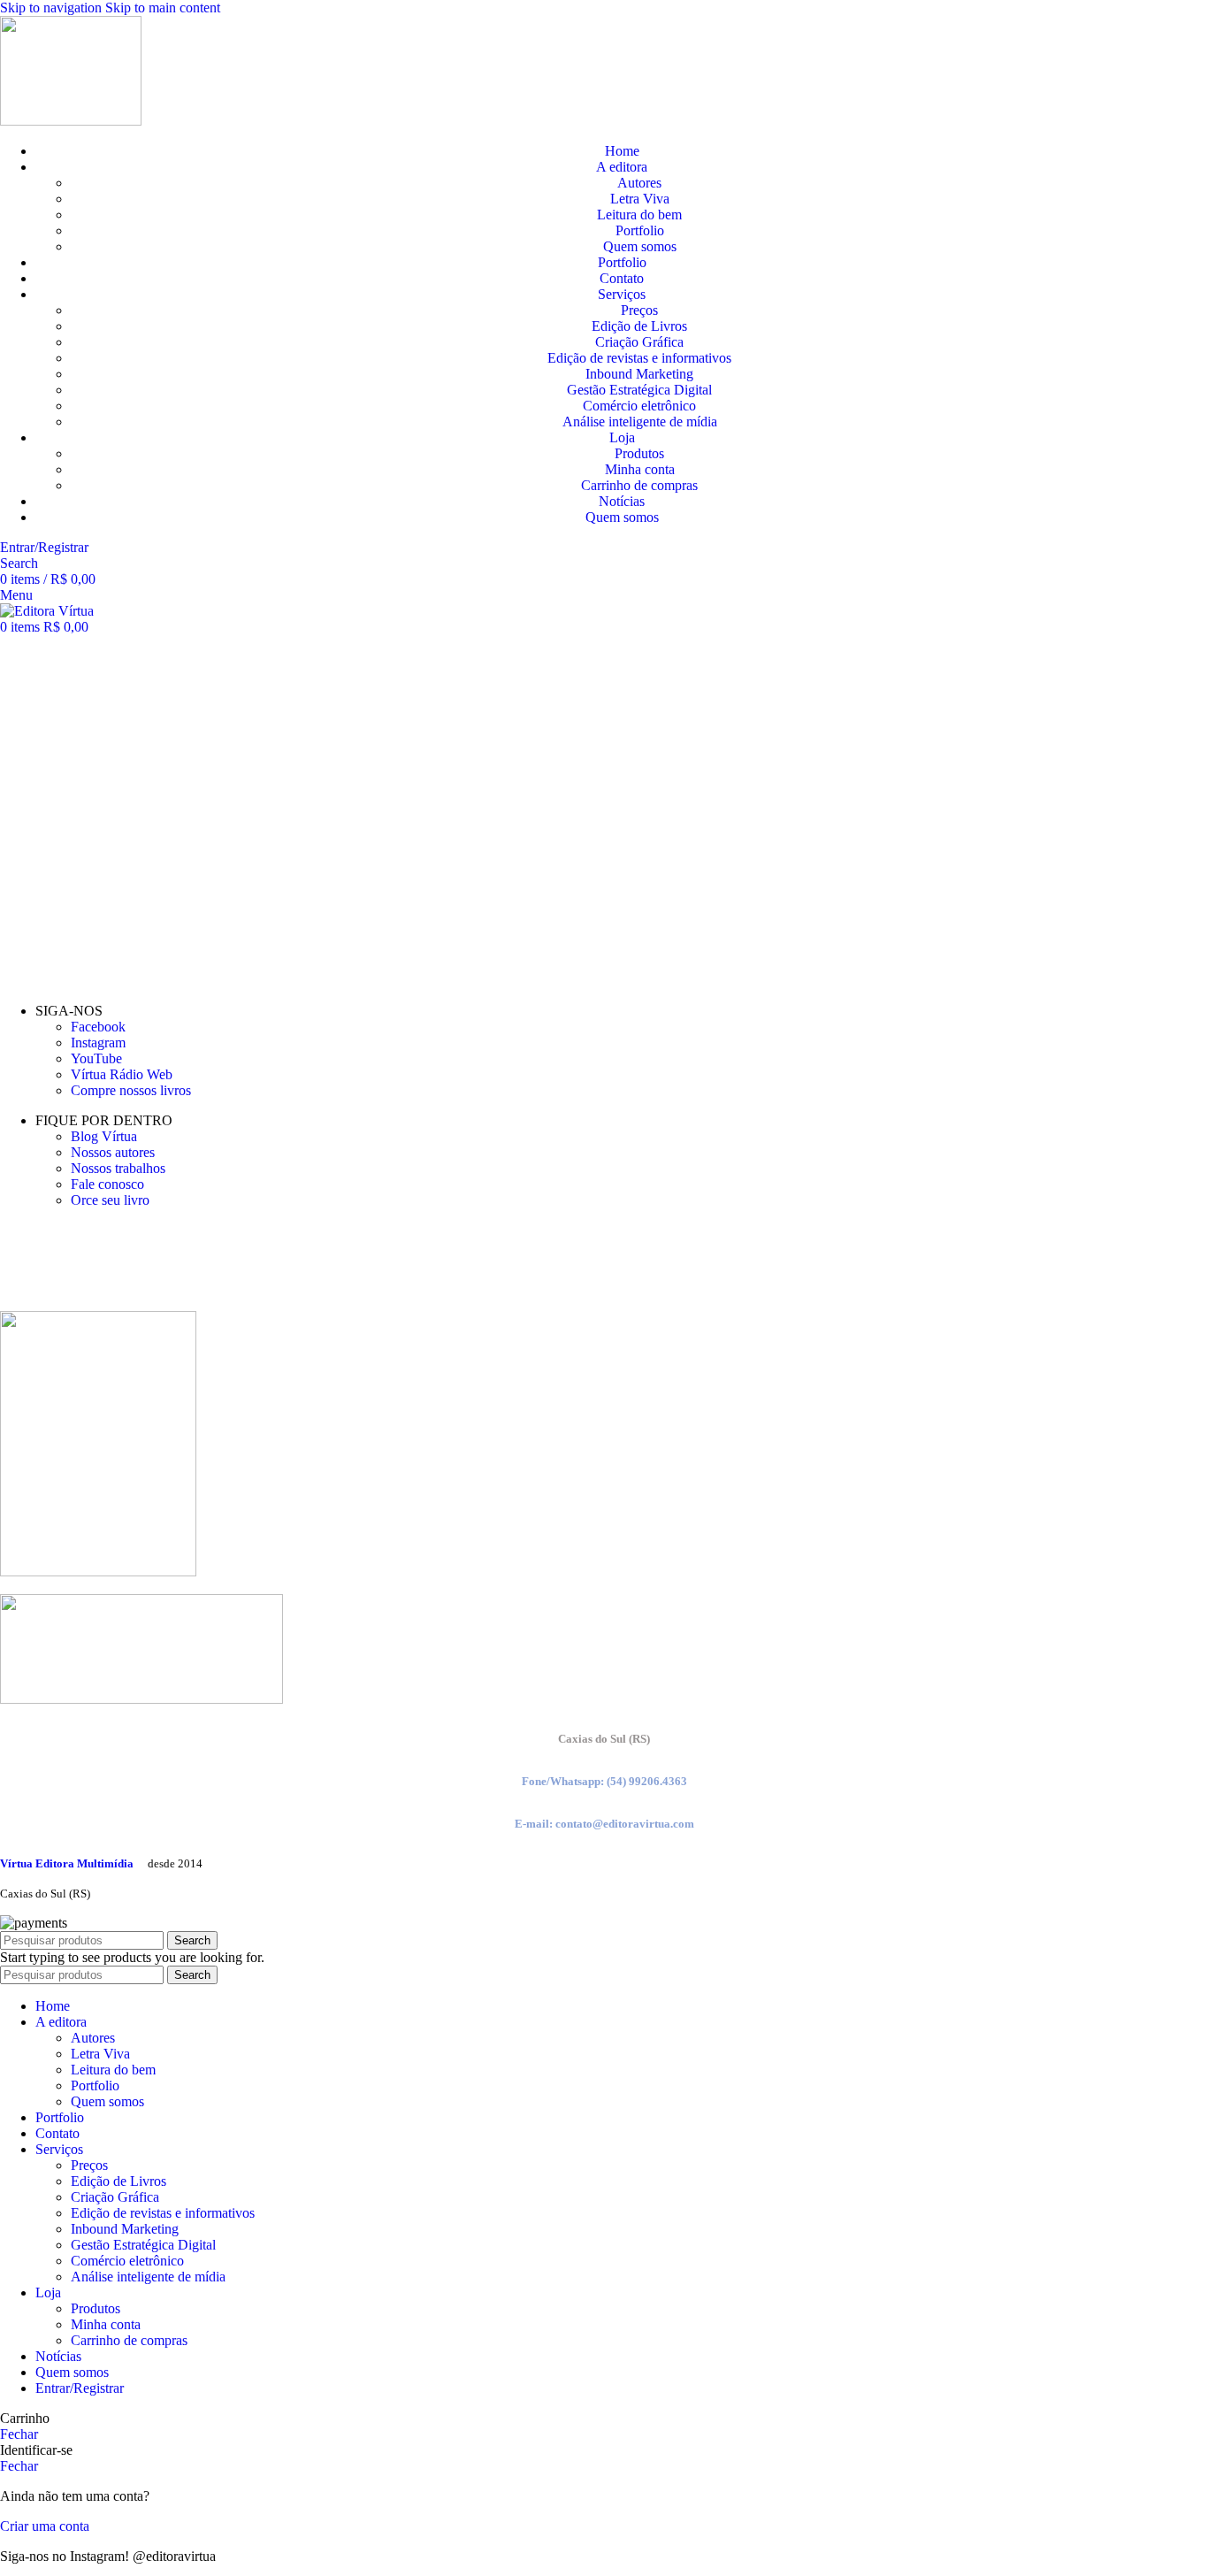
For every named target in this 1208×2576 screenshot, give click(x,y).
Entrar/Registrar (80, 2388)
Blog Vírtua (104, 1136)
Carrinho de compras (639, 485)
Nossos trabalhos (118, 1168)
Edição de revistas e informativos (639, 358)
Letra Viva (640, 199)
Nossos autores (113, 1152)
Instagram (98, 1043)
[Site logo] (71, 121)
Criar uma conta (45, 2526)
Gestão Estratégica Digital (639, 390)
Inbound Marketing (639, 374)
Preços (639, 310)
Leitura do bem (639, 215)
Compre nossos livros (131, 1090)
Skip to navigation (53, 8)
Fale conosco (107, 1184)
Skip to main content (163, 8)
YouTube (96, 1058)
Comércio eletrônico (639, 406)
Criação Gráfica (639, 342)
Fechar (19, 2434)
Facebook (98, 1027)
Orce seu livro (110, 1200)
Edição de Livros (639, 326)
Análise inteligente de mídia (640, 422)
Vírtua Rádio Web (122, 1074)
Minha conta (640, 469)
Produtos (639, 453)
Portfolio (640, 230)
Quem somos (640, 246)
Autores (639, 183)
